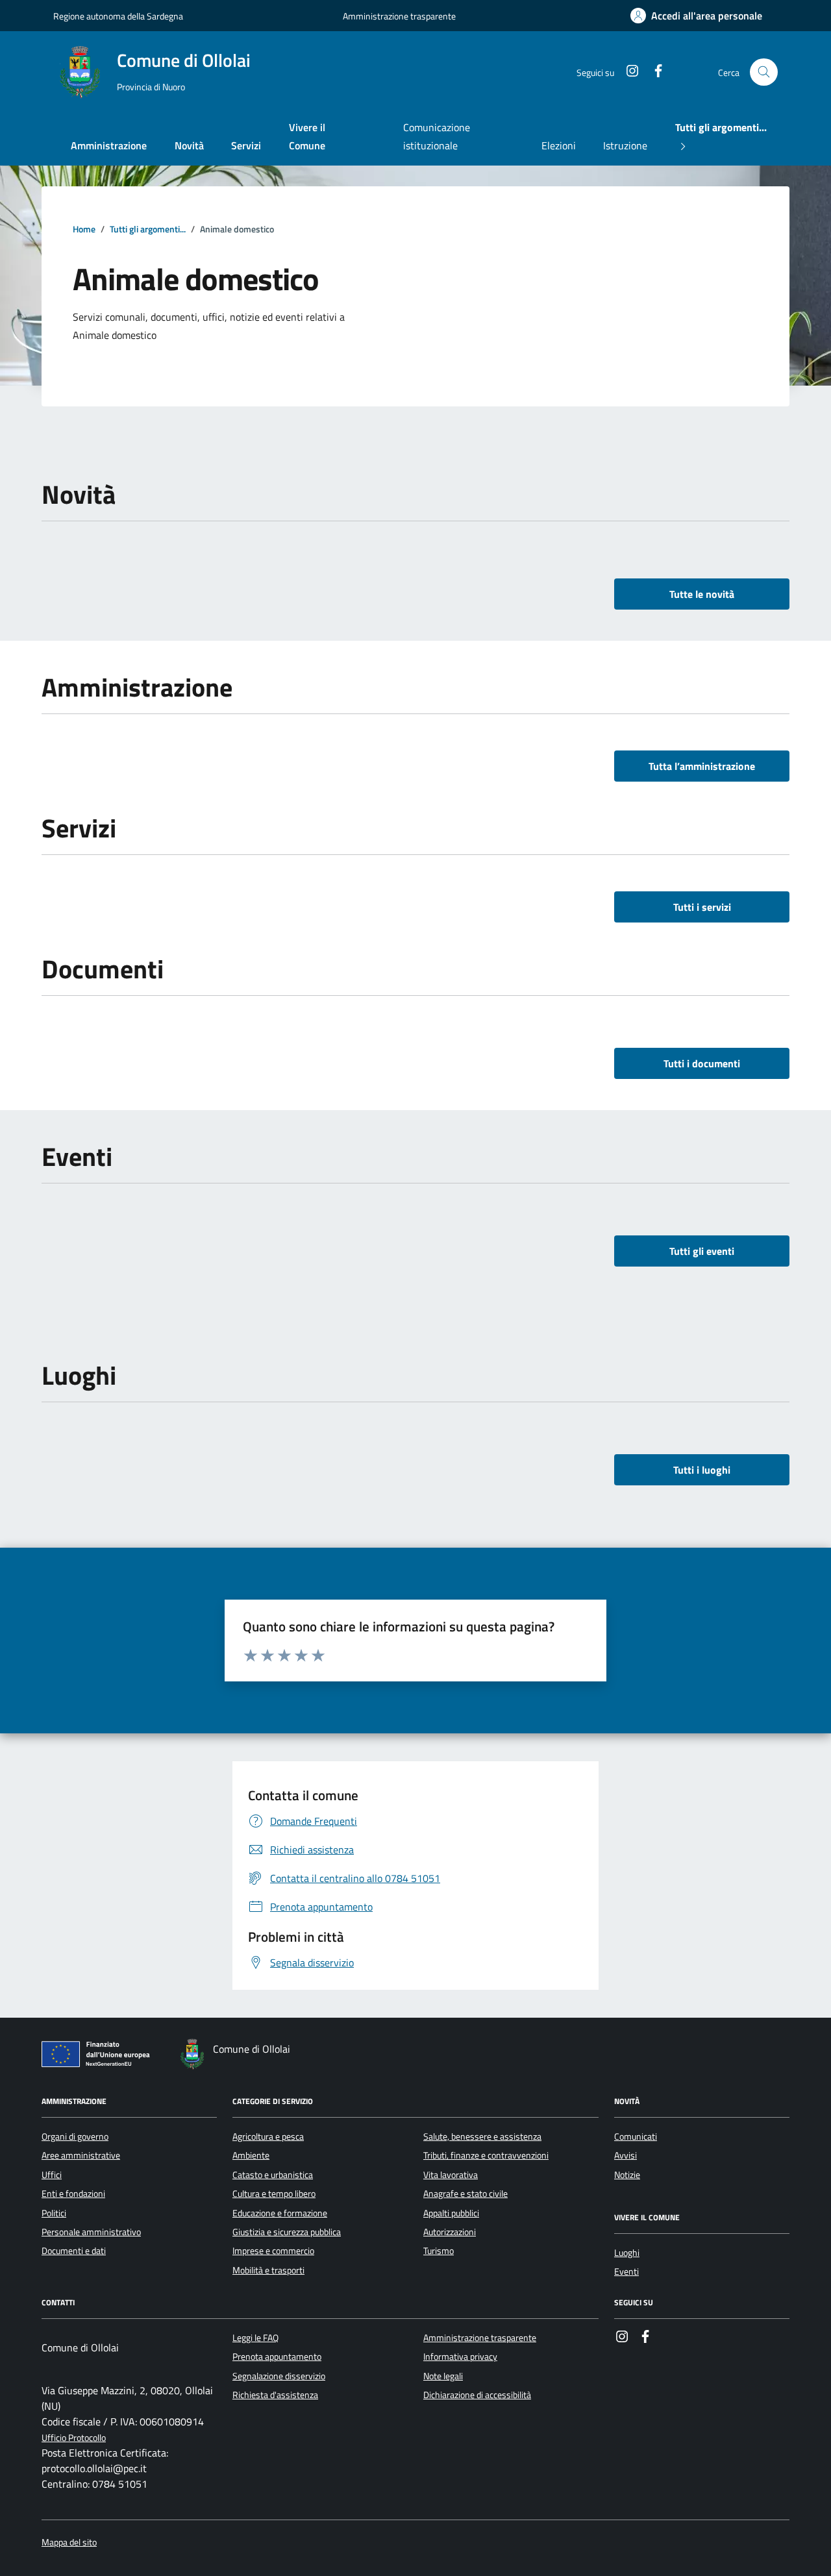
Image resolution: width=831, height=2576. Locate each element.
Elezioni (559, 145)
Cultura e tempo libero (274, 2194)
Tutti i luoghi (702, 1470)
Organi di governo (75, 2136)
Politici (54, 2213)
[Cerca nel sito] (764, 72)
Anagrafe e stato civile (465, 2194)
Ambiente (251, 2155)
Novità (189, 145)
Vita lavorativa (451, 2175)
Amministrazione (109, 145)
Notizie (627, 2175)
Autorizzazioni (450, 2232)
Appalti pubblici (451, 2213)
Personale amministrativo (91, 2232)
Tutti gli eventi (702, 1251)
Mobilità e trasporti (268, 2270)
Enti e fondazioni (73, 2194)
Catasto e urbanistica (273, 2175)
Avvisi (626, 2155)
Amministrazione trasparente (399, 16)
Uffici (52, 2175)
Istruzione (625, 145)
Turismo (439, 2251)
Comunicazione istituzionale (437, 136)
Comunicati (636, 2136)
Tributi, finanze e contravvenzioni (486, 2155)
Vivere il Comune (307, 136)
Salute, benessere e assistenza (482, 2136)
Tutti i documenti (702, 1063)
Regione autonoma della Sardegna (118, 16)
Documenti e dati (74, 2251)
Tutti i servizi (702, 907)
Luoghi (627, 2253)
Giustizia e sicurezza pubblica (287, 2232)
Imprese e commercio (273, 2251)
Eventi (626, 2272)
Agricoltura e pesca (268, 2136)
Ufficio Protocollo (74, 2438)
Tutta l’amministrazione (702, 766)
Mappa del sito (69, 2543)
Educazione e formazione (280, 2213)
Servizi (246, 145)
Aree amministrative (81, 2155)
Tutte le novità (702, 594)
